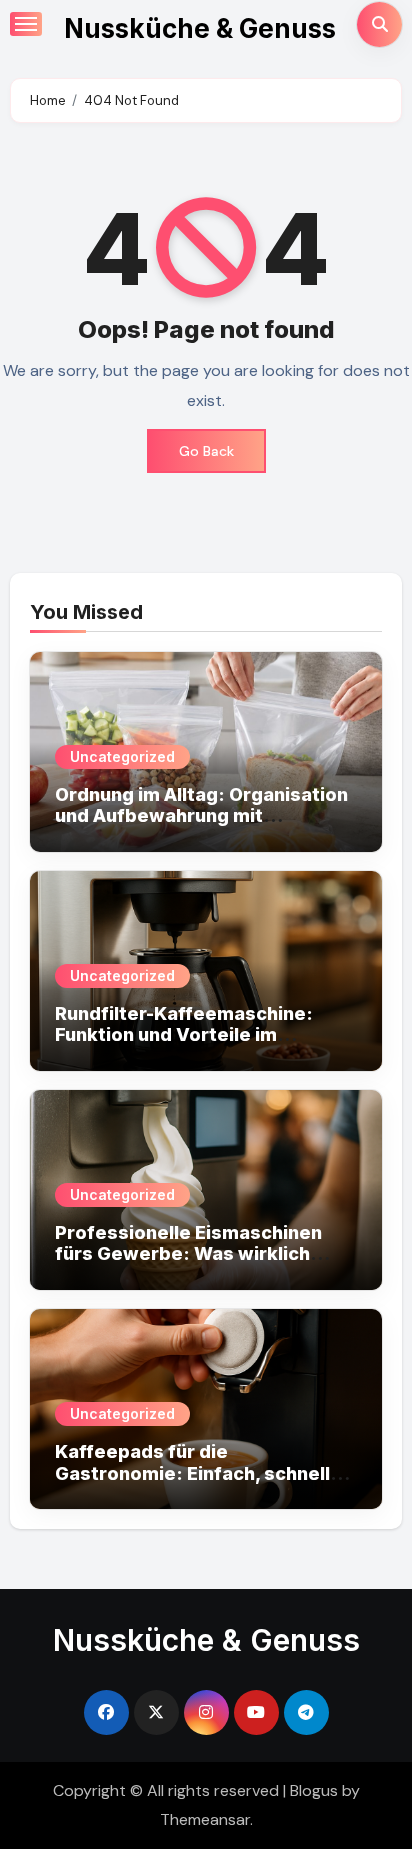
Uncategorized (122, 756)
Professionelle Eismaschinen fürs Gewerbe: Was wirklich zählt (188, 1254)
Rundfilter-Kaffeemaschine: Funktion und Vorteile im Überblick (184, 1035)
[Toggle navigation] (26, 24)
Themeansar (205, 1819)
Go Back (206, 451)
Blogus (314, 1790)
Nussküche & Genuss (200, 28)
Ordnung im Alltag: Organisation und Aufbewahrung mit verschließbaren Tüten (201, 816)
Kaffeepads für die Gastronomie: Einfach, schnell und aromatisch (192, 1473)
